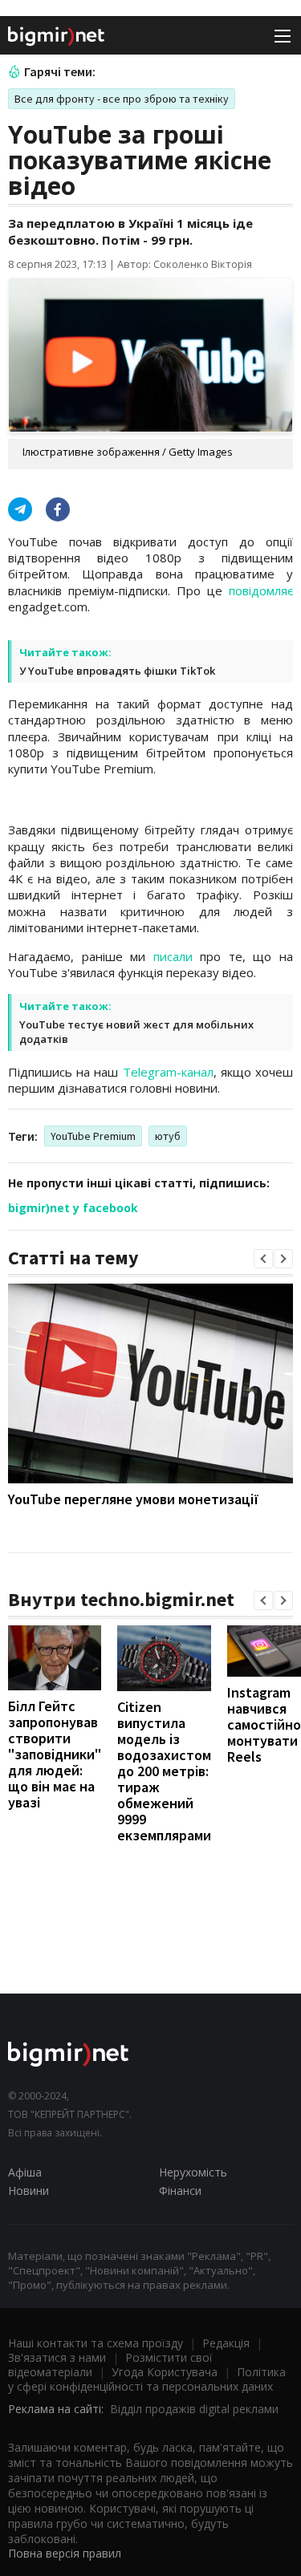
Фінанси (180, 2191)
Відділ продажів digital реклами (194, 2409)
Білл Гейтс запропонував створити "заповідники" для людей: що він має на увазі (55, 1754)
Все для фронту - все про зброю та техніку (122, 99)
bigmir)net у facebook (73, 1208)
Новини (28, 2191)
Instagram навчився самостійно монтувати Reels (264, 1724)
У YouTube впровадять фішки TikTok (117, 671)
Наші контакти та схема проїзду (96, 2343)
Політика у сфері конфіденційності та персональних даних (147, 2379)
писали (173, 956)
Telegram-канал (168, 1072)
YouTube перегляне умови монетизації (134, 1499)
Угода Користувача (165, 2372)
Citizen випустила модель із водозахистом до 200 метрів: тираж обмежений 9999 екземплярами (164, 1771)
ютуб (168, 1136)
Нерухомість (193, 2172)
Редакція (226, 2343)
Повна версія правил (65, 2553)
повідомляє (261, 590)
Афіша (25, 2172)
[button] (263, 1259)
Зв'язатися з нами (57, 2357)
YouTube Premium (93, 1136)
